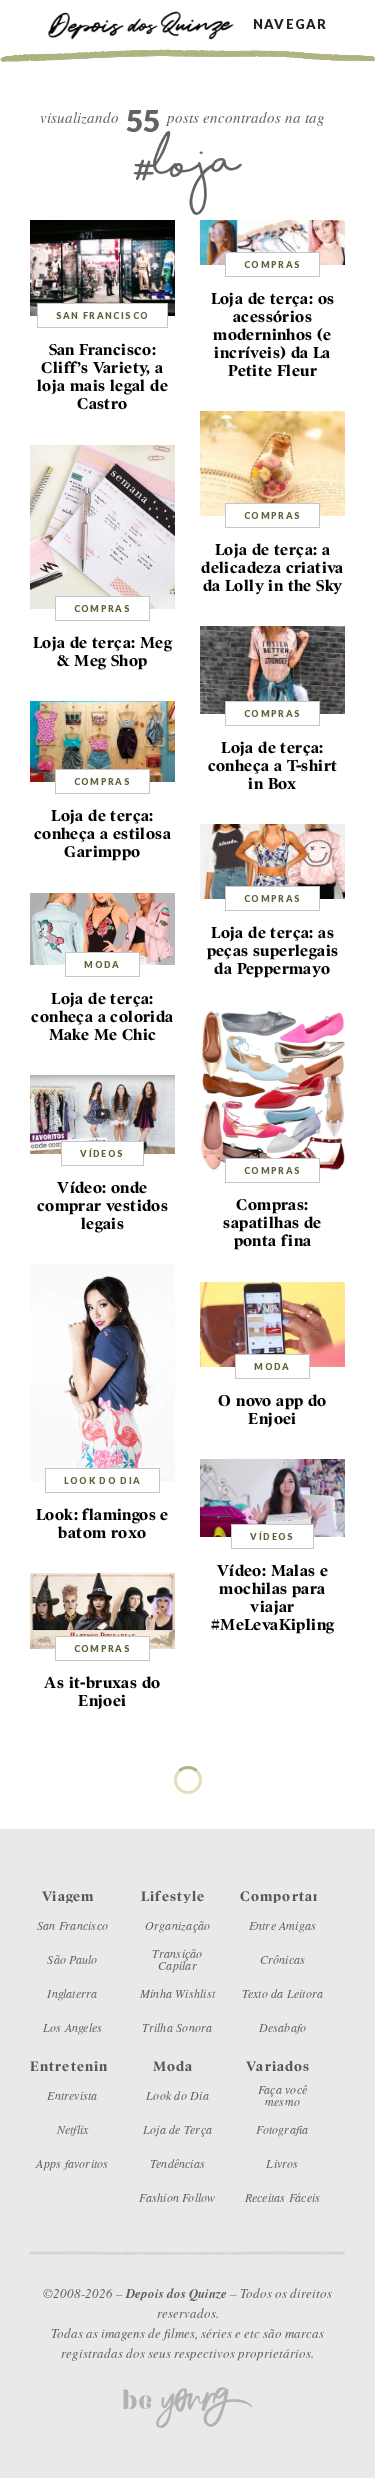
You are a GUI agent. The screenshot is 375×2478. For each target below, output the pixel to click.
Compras (272, 264)
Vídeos (102, 1153)
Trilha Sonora (177, 2027)
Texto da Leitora (283, 1993)
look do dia (103, 1480)
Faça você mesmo (282, 2095)
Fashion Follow (177, 2197)
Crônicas (283, 1959)
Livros (282, 2163)
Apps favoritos (72, 2163)
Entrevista (72, 2095)
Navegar (290, 24)
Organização (178, 1925)
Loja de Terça (177, 2129)
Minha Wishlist (177, 1993)
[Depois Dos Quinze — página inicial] (150, 23)
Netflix (73, 2129)
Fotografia (282, 2129)
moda (102, 964)
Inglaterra (72, 1993)
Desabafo (283, 2027)
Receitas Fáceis (283, 2197)
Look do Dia (177, 2095)
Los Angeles (73, 2027)
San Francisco (103, 315)
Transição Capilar (177, 1959)
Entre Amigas (283, 1925)
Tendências (177, 2163)
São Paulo (72, 1959)
